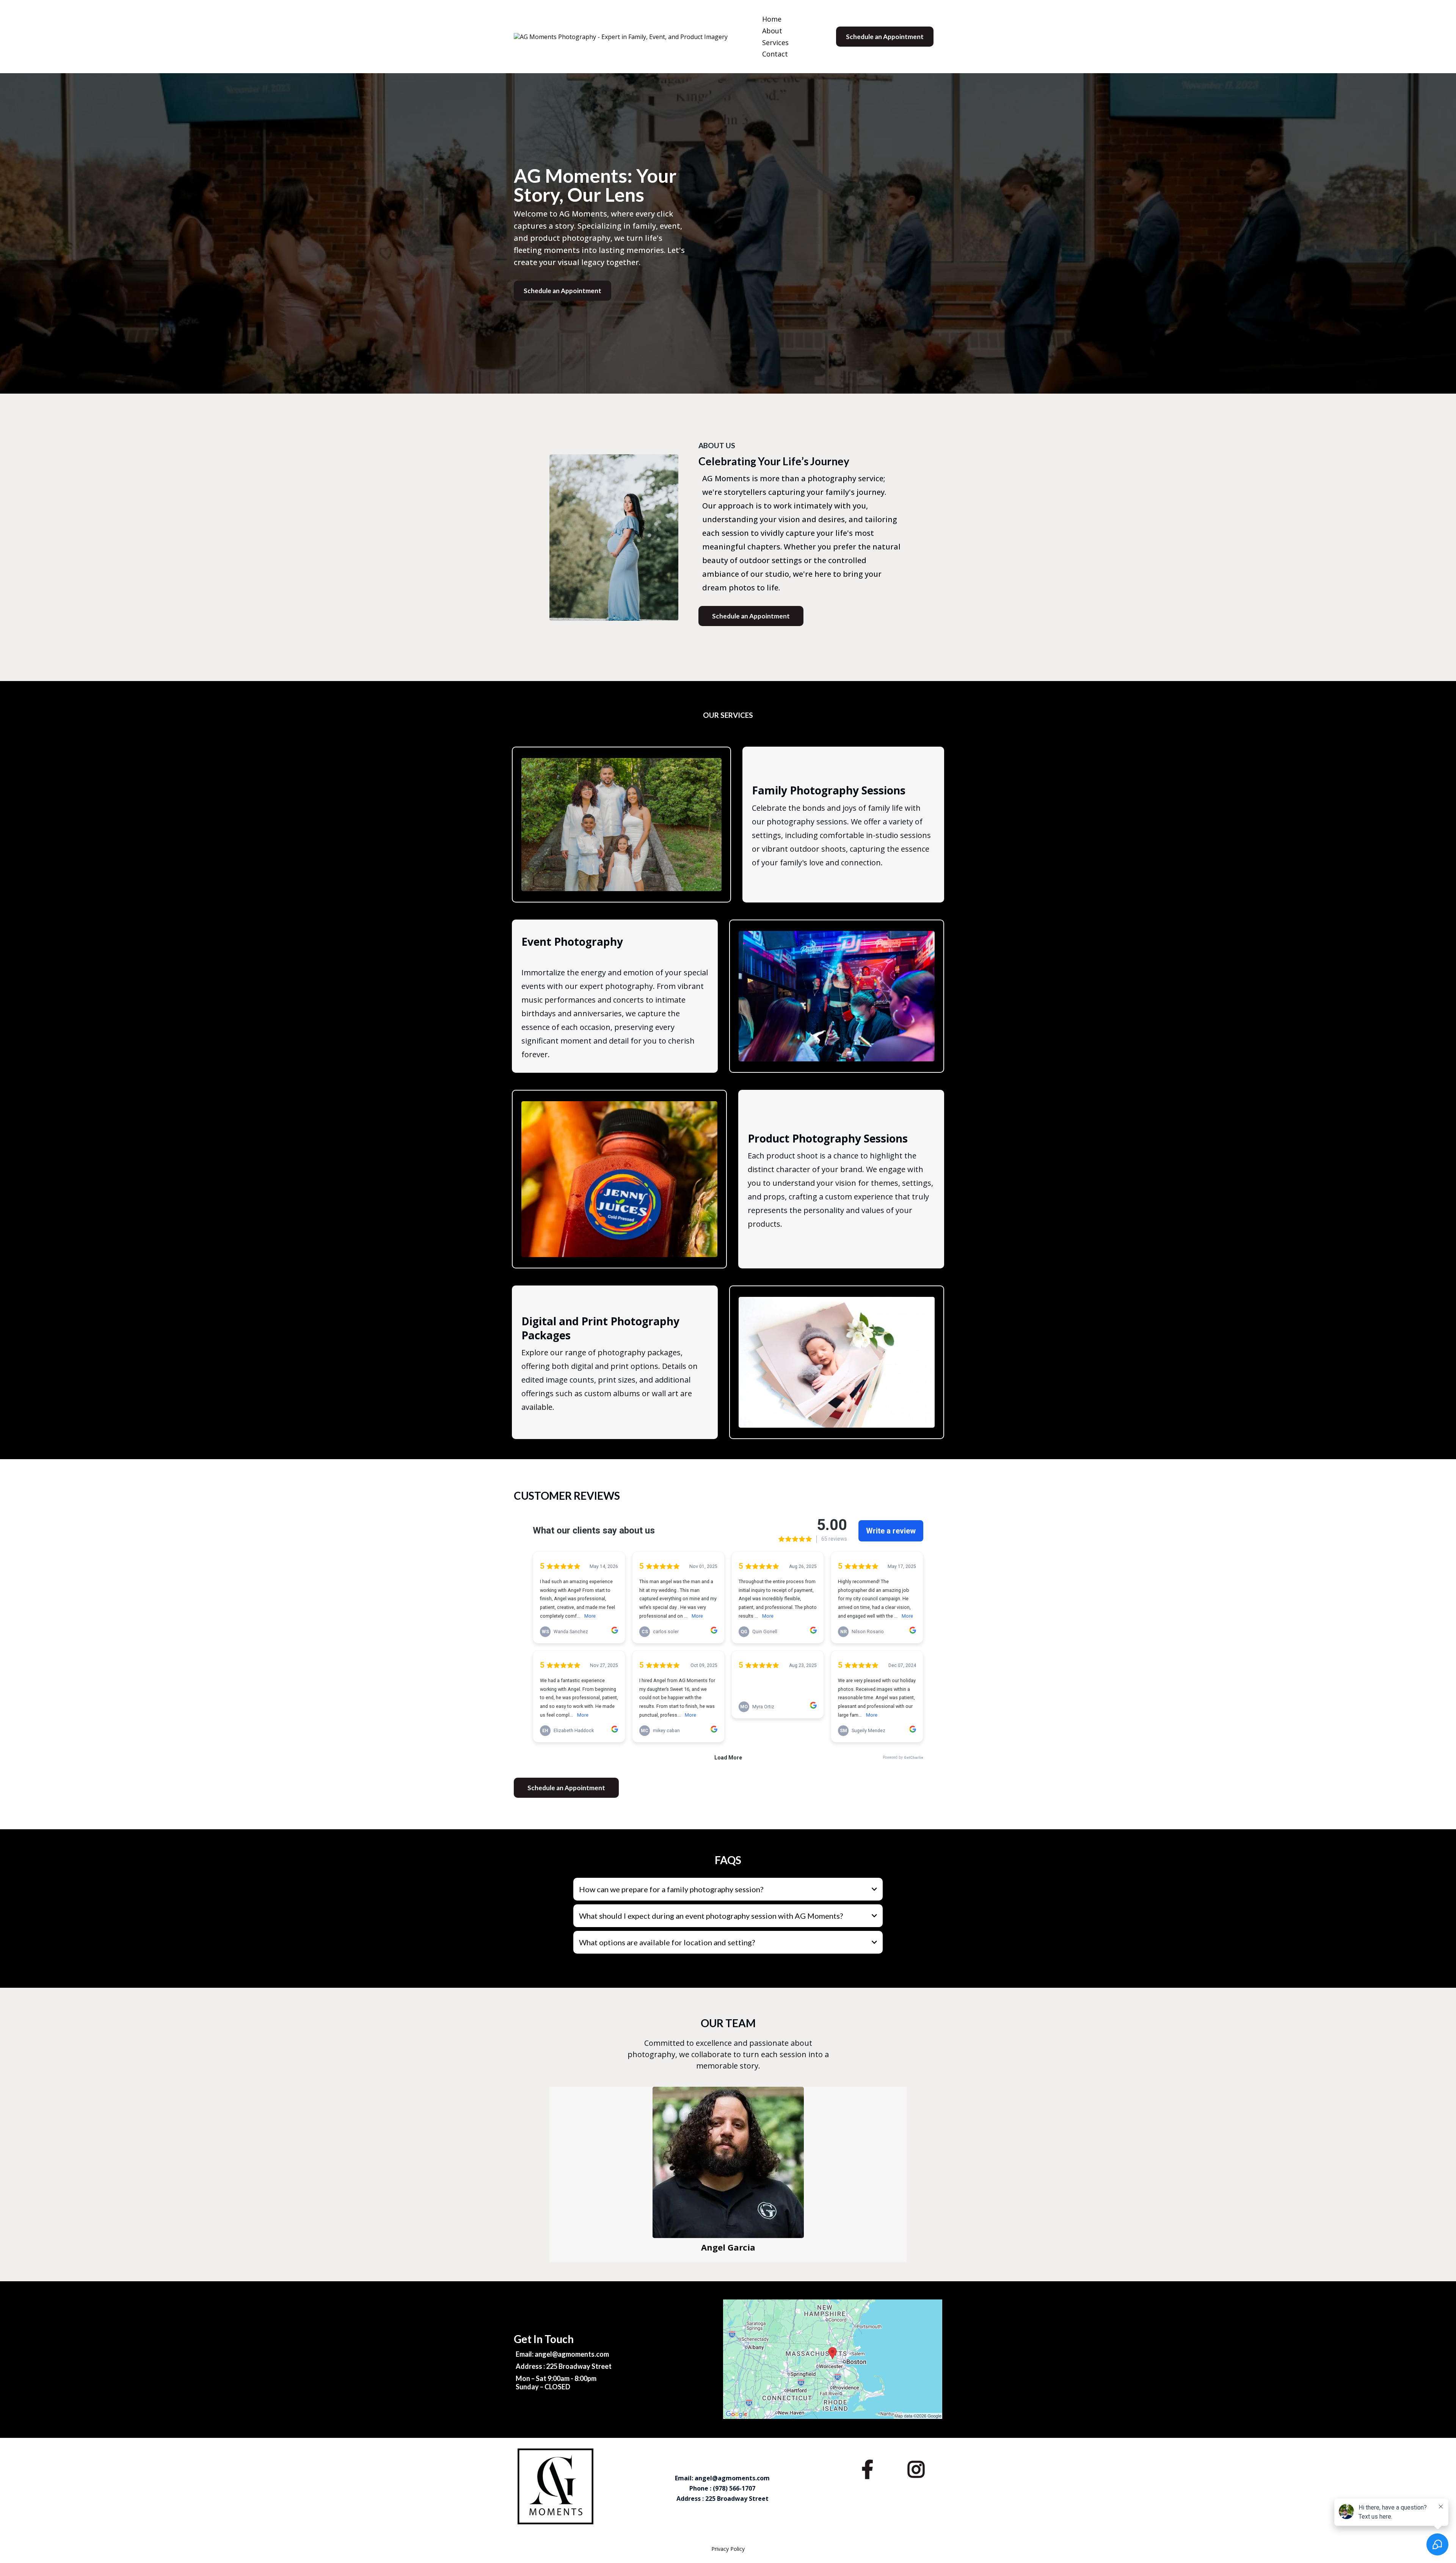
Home (772, 19)
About (772, 31)
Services (775, 42)
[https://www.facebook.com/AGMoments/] (869, 2467)
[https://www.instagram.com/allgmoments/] (918, 2467)
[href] (833, 2359)
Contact (775, 54)
